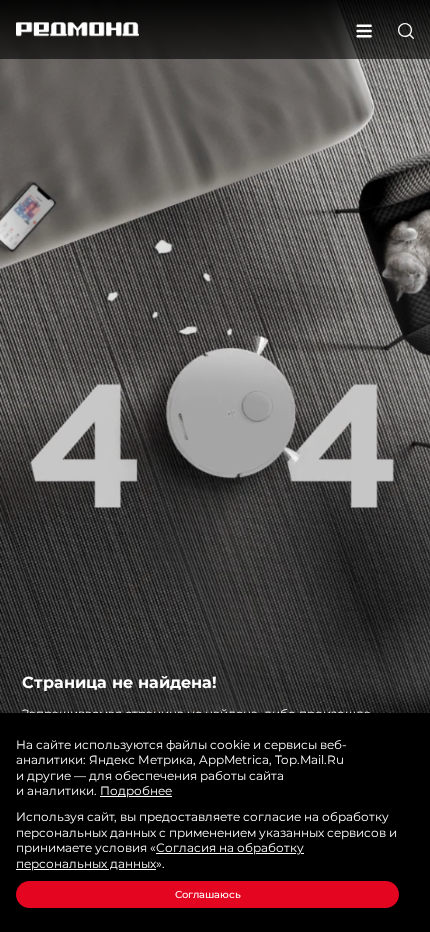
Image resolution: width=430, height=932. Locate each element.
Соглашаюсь (208, 894)
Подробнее (136, 790)
